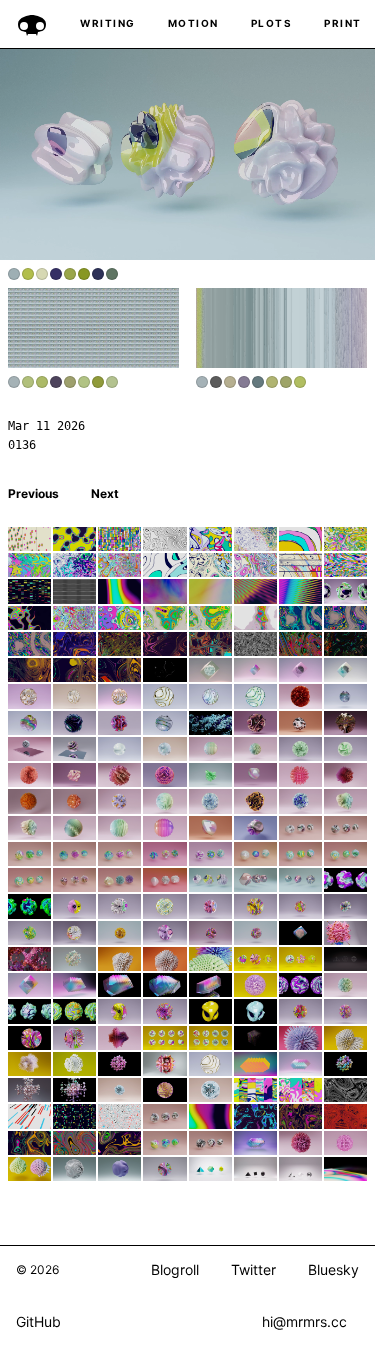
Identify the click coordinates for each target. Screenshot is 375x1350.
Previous (33, 493)
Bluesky (333, 1270)
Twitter (253, 1270)
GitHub (38, 1322)
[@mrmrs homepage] (32, 24)
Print (343, 23)
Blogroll (175, 1270)
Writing (108, 23)
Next (105, 493)
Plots (272, 23)
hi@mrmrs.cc (304, 1321)
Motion (193, 23)
